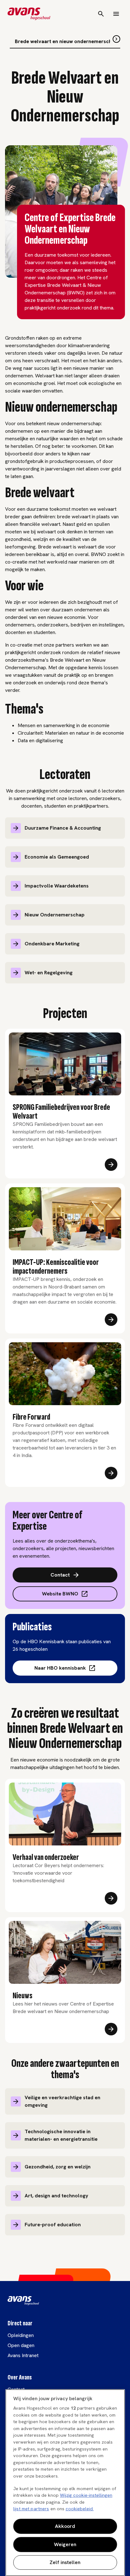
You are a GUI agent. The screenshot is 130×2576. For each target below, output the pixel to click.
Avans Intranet (23, 2355)
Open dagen (21, 2345)
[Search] (101, 14)
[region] (65, 2483)
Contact (60, 1575)
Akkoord (65, 2526)
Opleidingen (21, 2335)
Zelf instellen (65, 2562)
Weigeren (65, 2544)
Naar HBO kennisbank (60, 1668)
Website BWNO (60, 1594)
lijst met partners (31, 2509)
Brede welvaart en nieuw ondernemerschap (66, 41)
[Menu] (116, 14)
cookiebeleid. (80, 2509)
